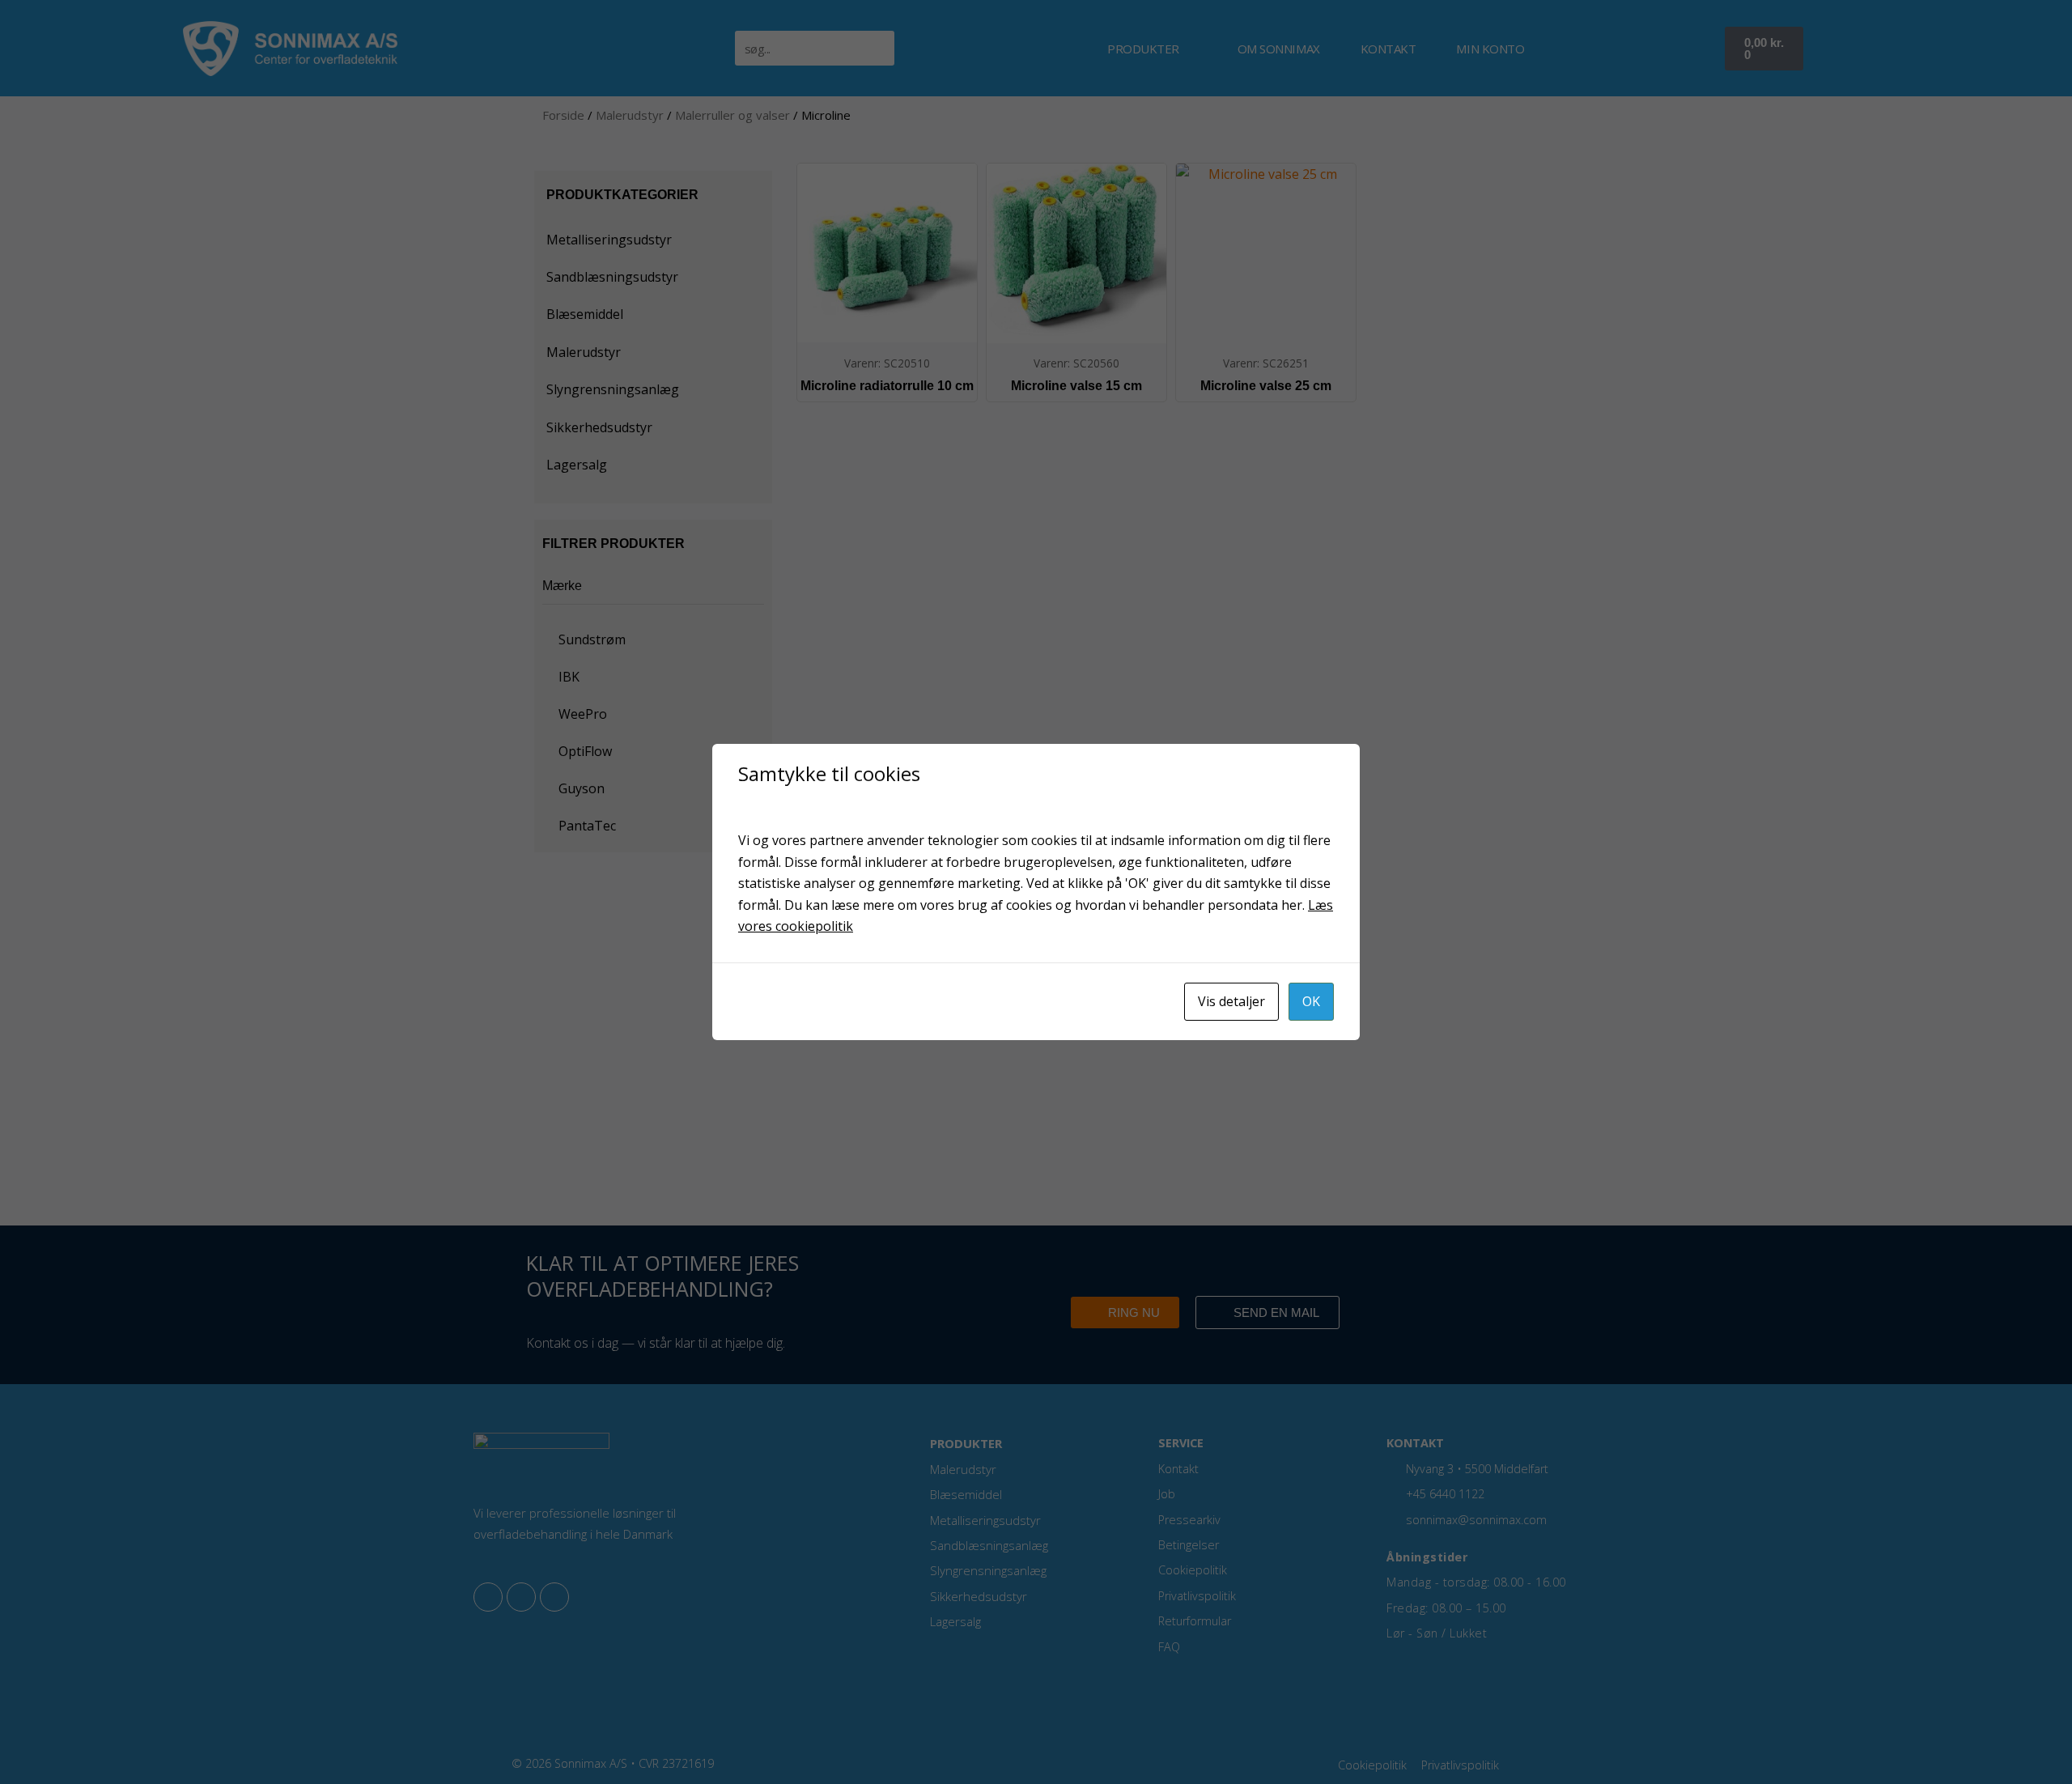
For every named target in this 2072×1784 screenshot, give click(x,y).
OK (1311, 1001)
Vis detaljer (1231, 1001)
